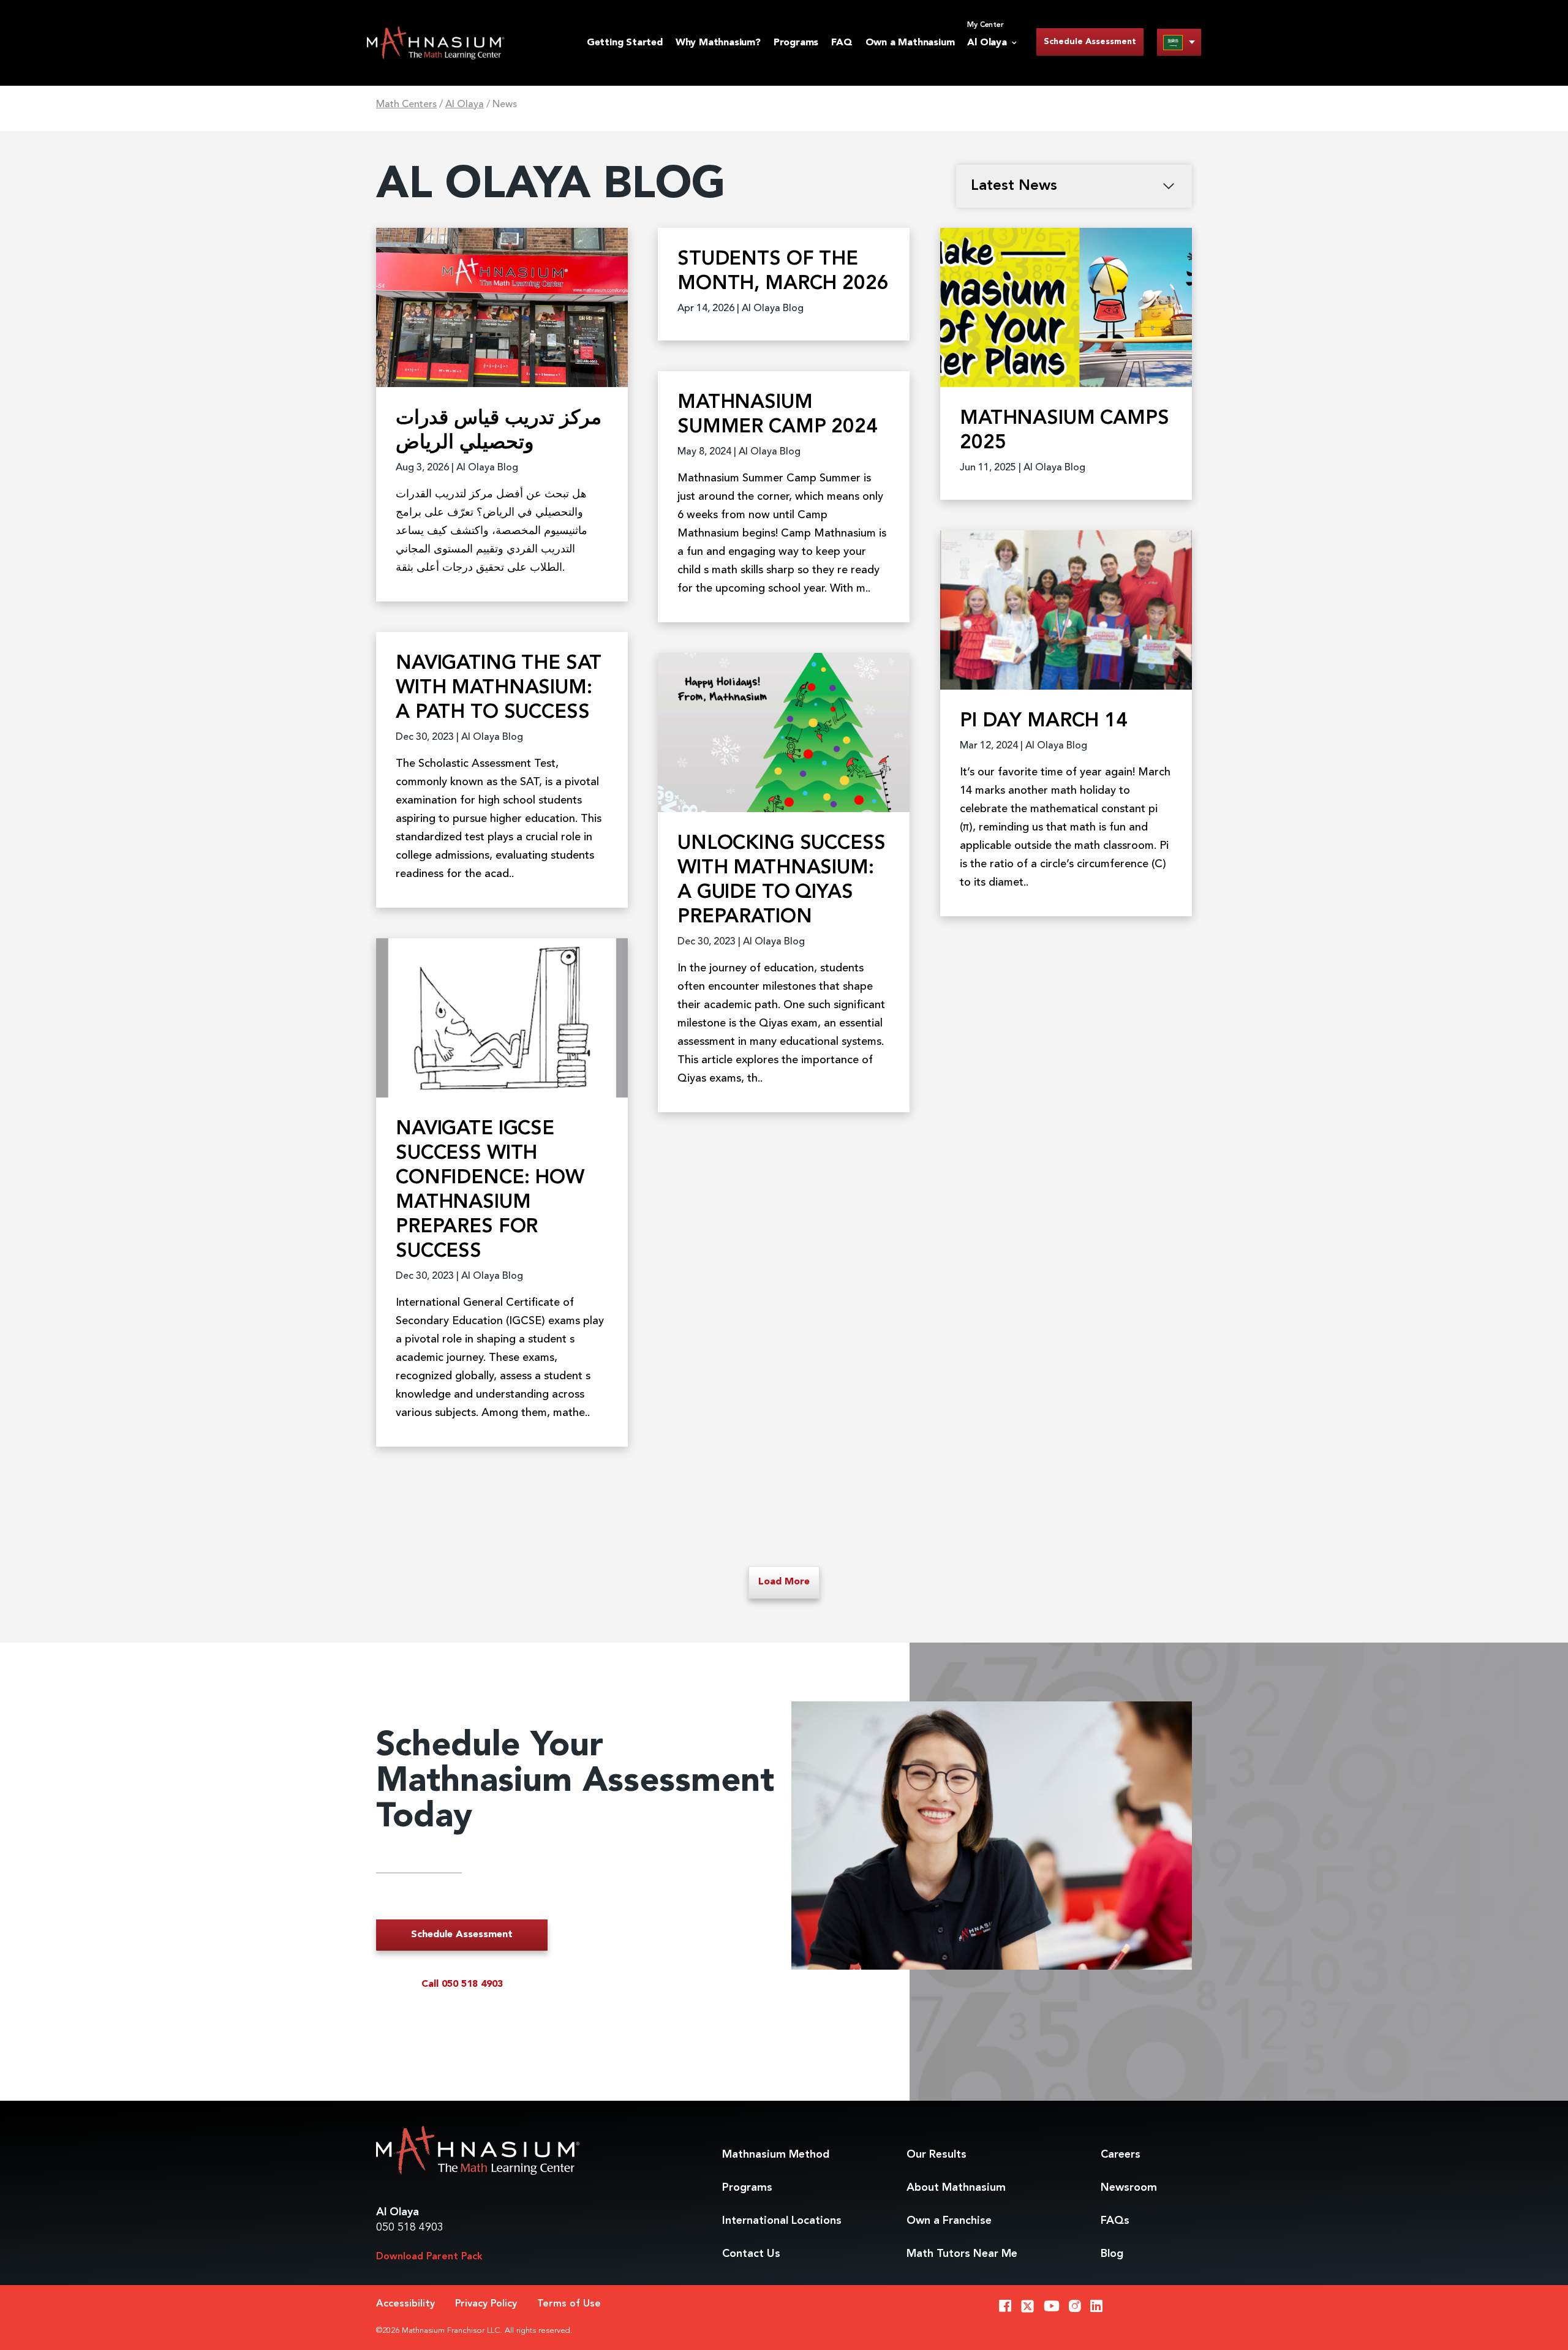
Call (462, 1984)
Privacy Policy (486, 2304)
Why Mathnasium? (718, 43)
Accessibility (405, 2304)
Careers (1121, 2155)
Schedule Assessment (1090, 42)
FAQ (842, 43)
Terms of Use (569, 2304)
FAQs (1115, 2221)
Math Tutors (962, 2254)
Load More (784, 1582)
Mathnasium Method (776, 2155)
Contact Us (751, 2254)
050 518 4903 (410, 2228)
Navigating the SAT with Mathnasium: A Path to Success (499, 688)
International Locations (782, 2221)
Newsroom (1129, 2188)
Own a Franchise (949, 2221)
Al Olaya (465, 105)
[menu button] (1179, 42)
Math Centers (406, 105)
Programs (796, 43)
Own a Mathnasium (910, 43)
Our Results (937, 2155)
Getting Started (625, 43)
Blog (1112, 2254)
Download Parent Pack (429, 2257)
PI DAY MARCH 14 (1044, 721)
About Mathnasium (956, 2188)
